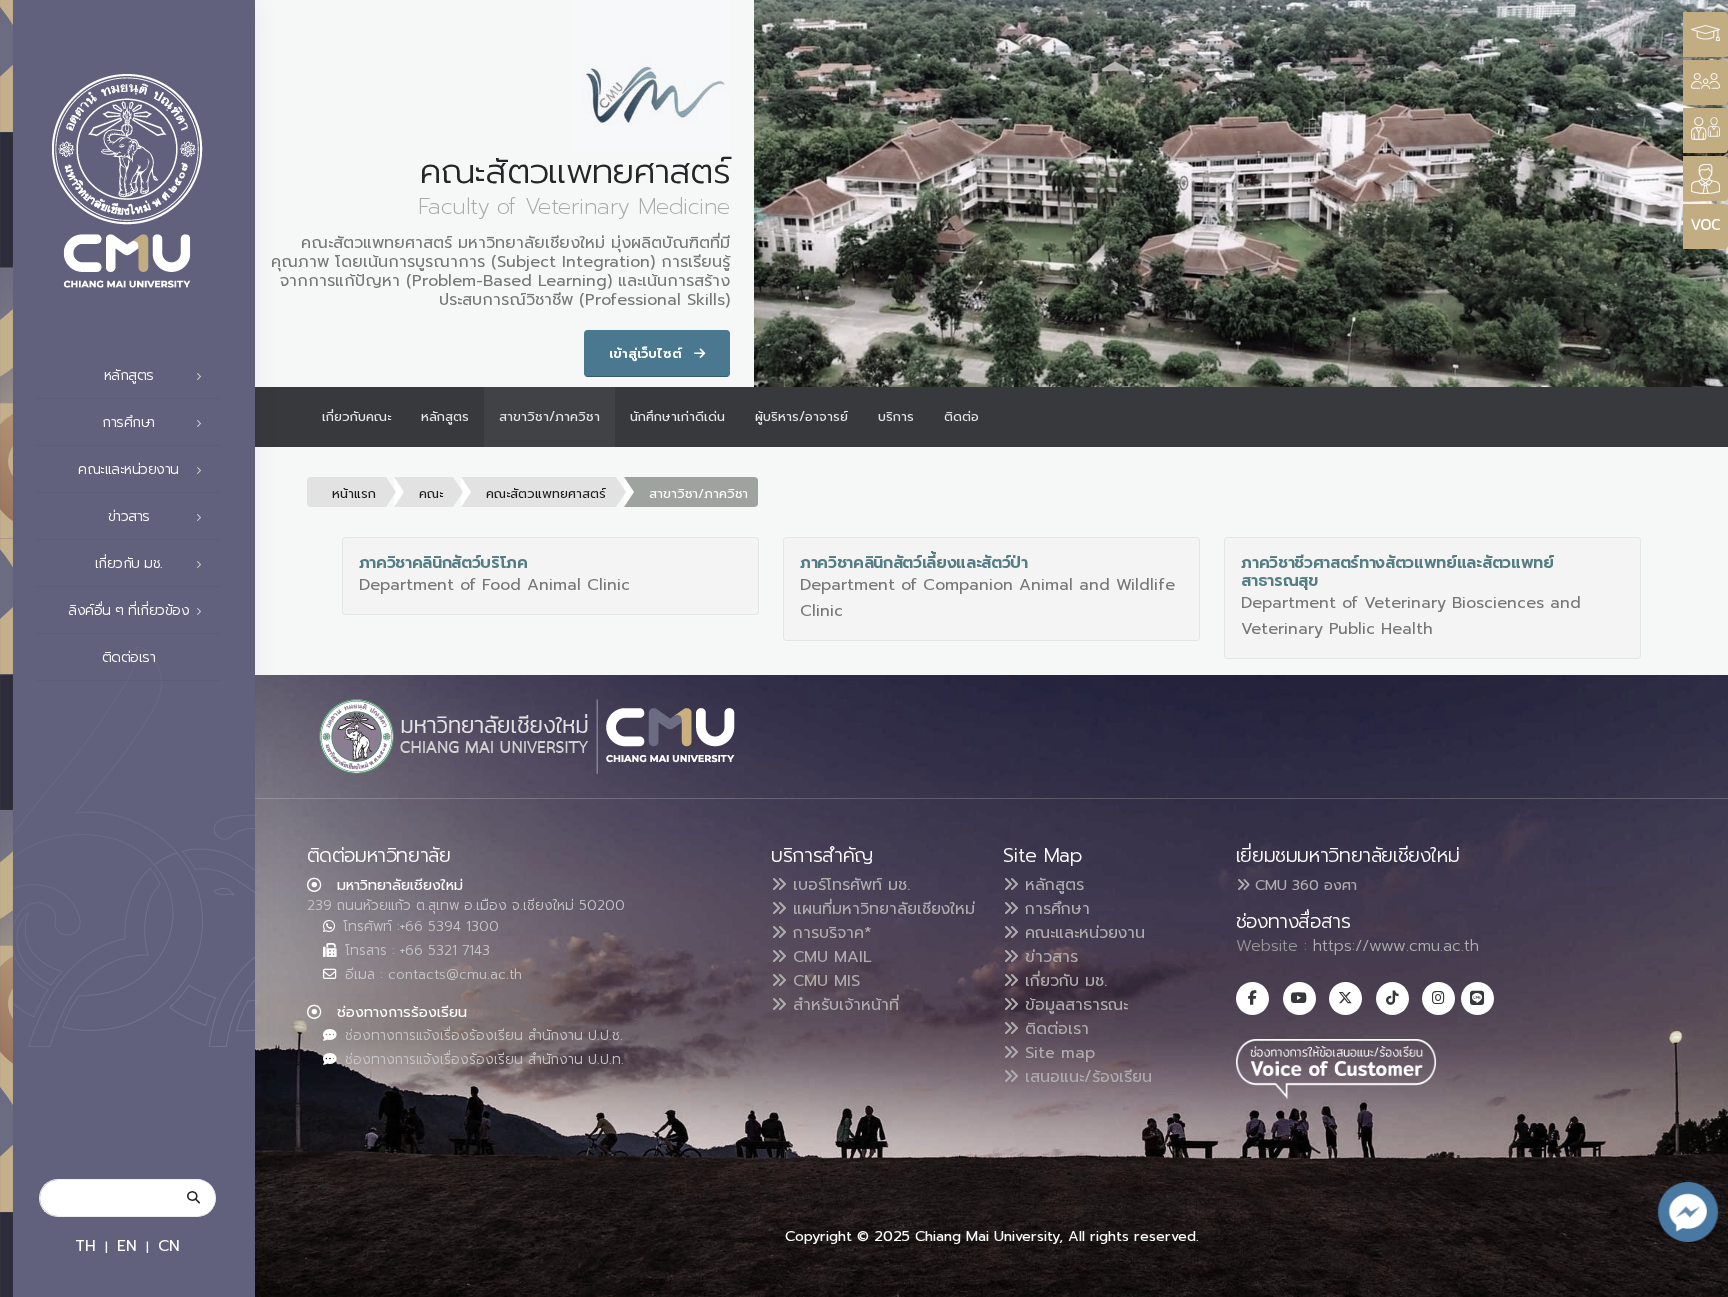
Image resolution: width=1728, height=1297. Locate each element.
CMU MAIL (829, 957)
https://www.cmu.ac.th (1396, 946)
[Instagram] (1438, 998)
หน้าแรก (354, 493)
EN (127, 1245)
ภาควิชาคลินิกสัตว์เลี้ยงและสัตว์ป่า (914, 563)
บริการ (896, 416)
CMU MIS (823, 981)
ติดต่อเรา (129, 657)
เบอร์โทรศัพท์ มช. (848, 885)
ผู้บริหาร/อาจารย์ (801, 416)
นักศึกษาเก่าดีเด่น (677, 416)
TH (85, 1245)
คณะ (431, 493)
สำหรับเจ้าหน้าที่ (843, 1005)
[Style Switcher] (1705, 82)
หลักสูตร (445, 416)
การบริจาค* (829, 933)
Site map (1057, 1053)
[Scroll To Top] (1693, 1274)
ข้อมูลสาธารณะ (1073, 1005)
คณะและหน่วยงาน (1082, 933)
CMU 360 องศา (1303, 885)
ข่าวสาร (1048, 957)
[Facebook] (1252, 998)
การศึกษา (1054, 909)
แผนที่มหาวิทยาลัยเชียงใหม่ (881, 909)
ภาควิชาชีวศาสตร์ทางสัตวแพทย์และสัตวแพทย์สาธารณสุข (1397, 572)
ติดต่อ (961, 416)
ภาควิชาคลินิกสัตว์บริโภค (443, 563)
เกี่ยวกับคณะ (356, 416)
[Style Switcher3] (1705, 34)
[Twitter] (1345, 998)
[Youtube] (1299, 998)
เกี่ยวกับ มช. (1063, 981)
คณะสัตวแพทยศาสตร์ (546, 493)
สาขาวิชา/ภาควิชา (549, 416)
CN (169, 1245)
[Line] (1477, 998)
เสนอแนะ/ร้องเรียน (1085, 1077)
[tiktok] (1392, 998)
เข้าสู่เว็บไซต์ (647, 353)
